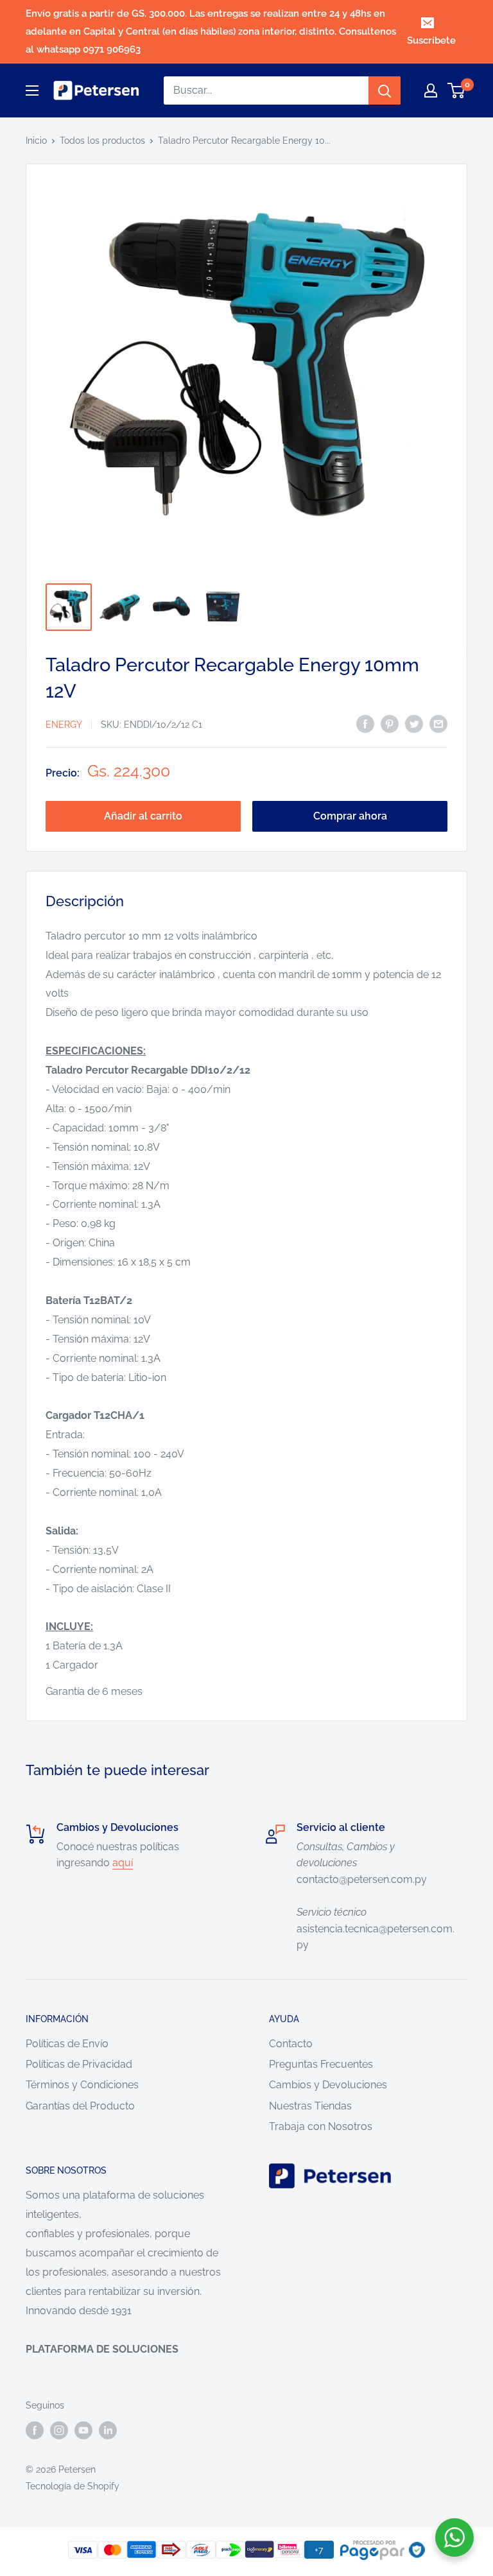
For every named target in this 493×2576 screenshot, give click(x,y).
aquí (123, 1863)
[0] (457, 90)
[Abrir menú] (32, 90)
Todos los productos (102, 141)
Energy (64, 725)
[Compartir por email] (438, 723)
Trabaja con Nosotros (321, 2126)
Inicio (36, 141)
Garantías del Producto (80, 2106)
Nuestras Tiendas (310, 2106)
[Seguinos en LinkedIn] (108, 2430)
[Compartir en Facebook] (365, 723)
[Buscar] (385, 90)
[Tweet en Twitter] (414, 723)
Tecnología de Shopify (73, 2486)
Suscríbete (431, 40)
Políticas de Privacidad (79, 2064)
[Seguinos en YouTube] (83, 2430)
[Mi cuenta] (431, 90)
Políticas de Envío (67, 2044)
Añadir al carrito (143, 816)
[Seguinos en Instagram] (59, 2430)
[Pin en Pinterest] (390, 723)
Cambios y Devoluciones (328, 2085)
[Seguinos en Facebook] (35, 2430)
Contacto (291, 2044)
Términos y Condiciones (82, 2085)
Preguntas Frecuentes (321, 2064)
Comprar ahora (350, 816)
